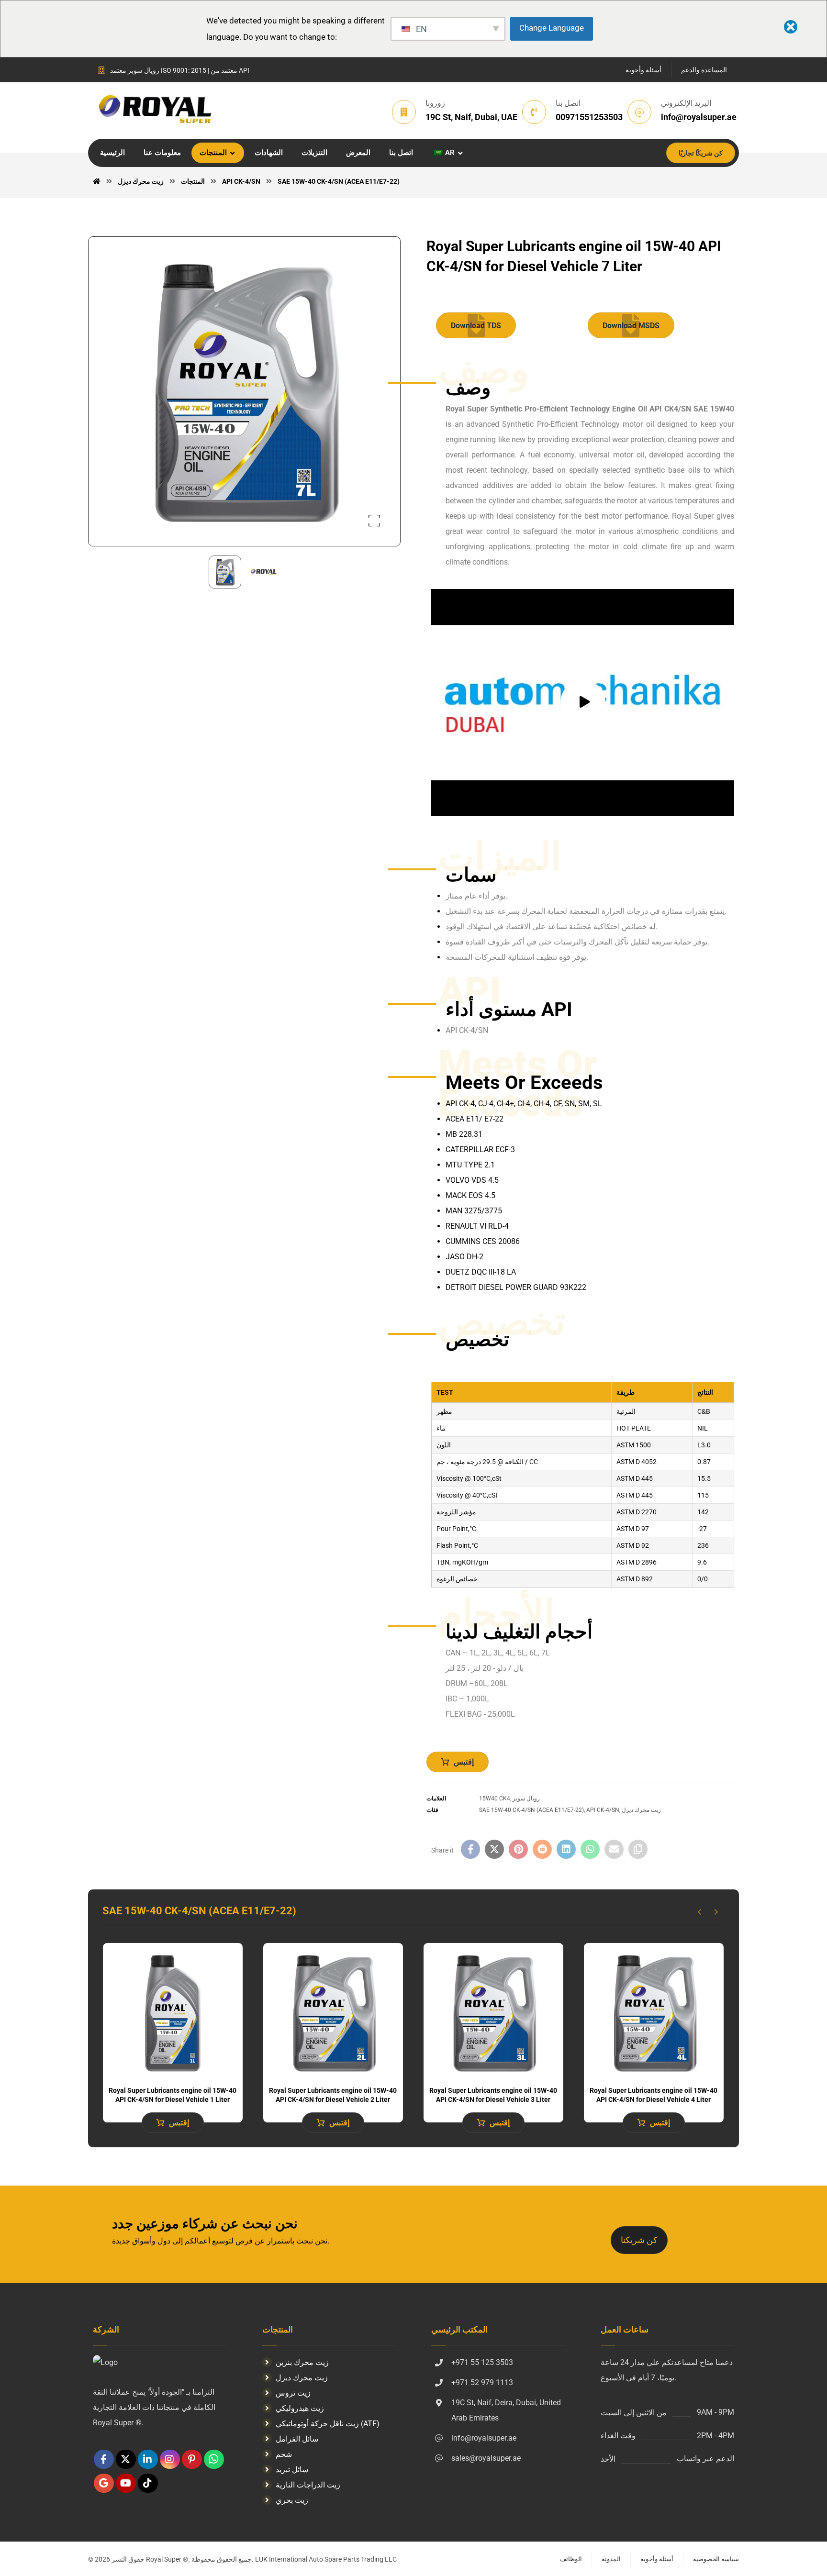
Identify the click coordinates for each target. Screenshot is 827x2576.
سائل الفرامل (297, 2439)
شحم (284, 2454)
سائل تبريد (292, 2470)
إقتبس (464, 1762)
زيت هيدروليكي (300, 2408)
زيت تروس (293, 2393)
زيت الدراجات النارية (308, 2485)
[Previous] (699, 1912)
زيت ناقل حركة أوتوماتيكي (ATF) (328, 2424)
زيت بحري (292, 2500)
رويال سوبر (526, 1799)
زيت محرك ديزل (641, 1810)
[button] (374, 521)
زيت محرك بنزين (302, 2362)
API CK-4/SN (603, 1810)
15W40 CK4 (495, 1799)
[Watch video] (583, 703)
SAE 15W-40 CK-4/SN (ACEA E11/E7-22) (531, 1810)
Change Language (552, 28)
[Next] (716, 1912)
